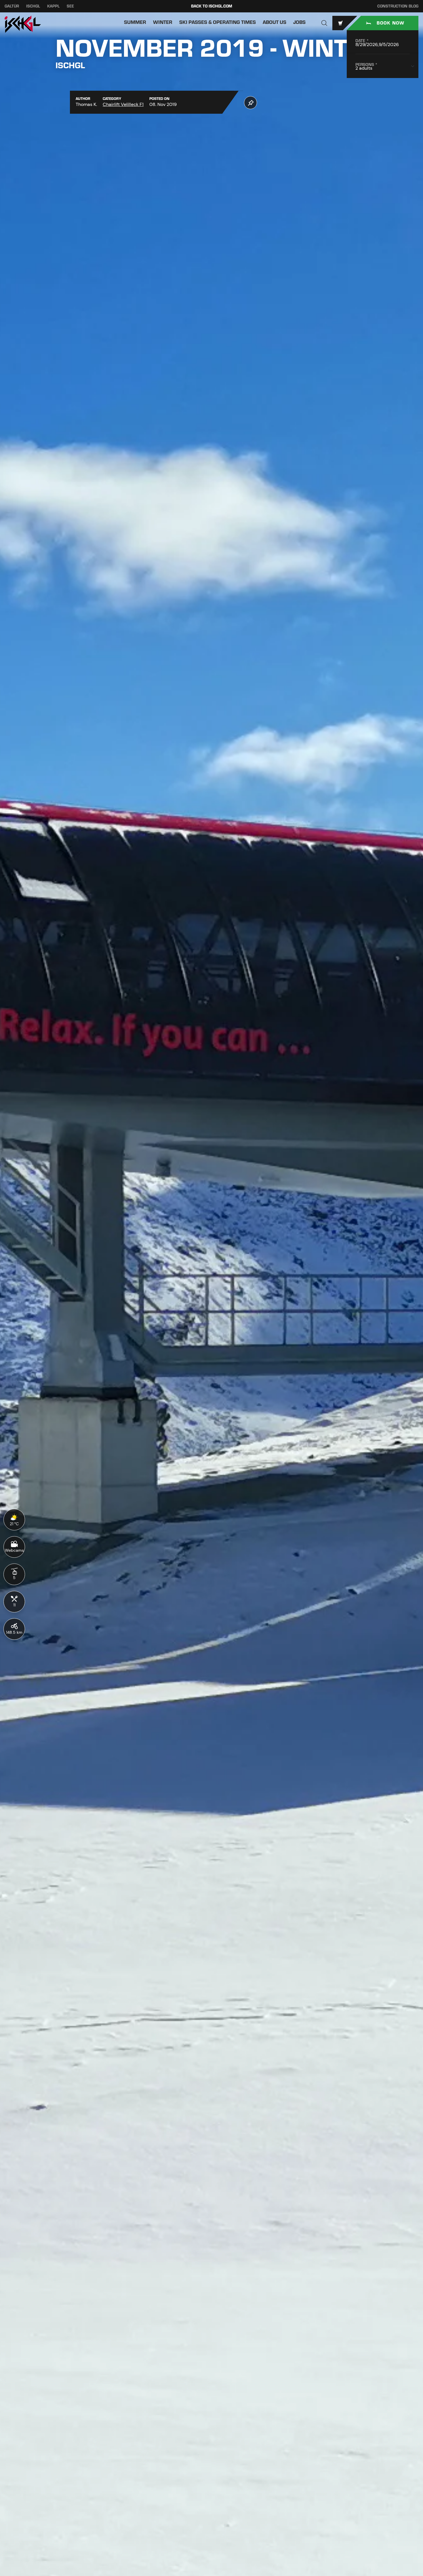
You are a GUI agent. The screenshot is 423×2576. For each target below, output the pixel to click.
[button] (324, 23)
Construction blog (398, 6)
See (70, 6)
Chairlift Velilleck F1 (123, 104)
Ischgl (33, 6)
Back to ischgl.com (212, 6)
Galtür (12, 6)
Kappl (53, 6)
